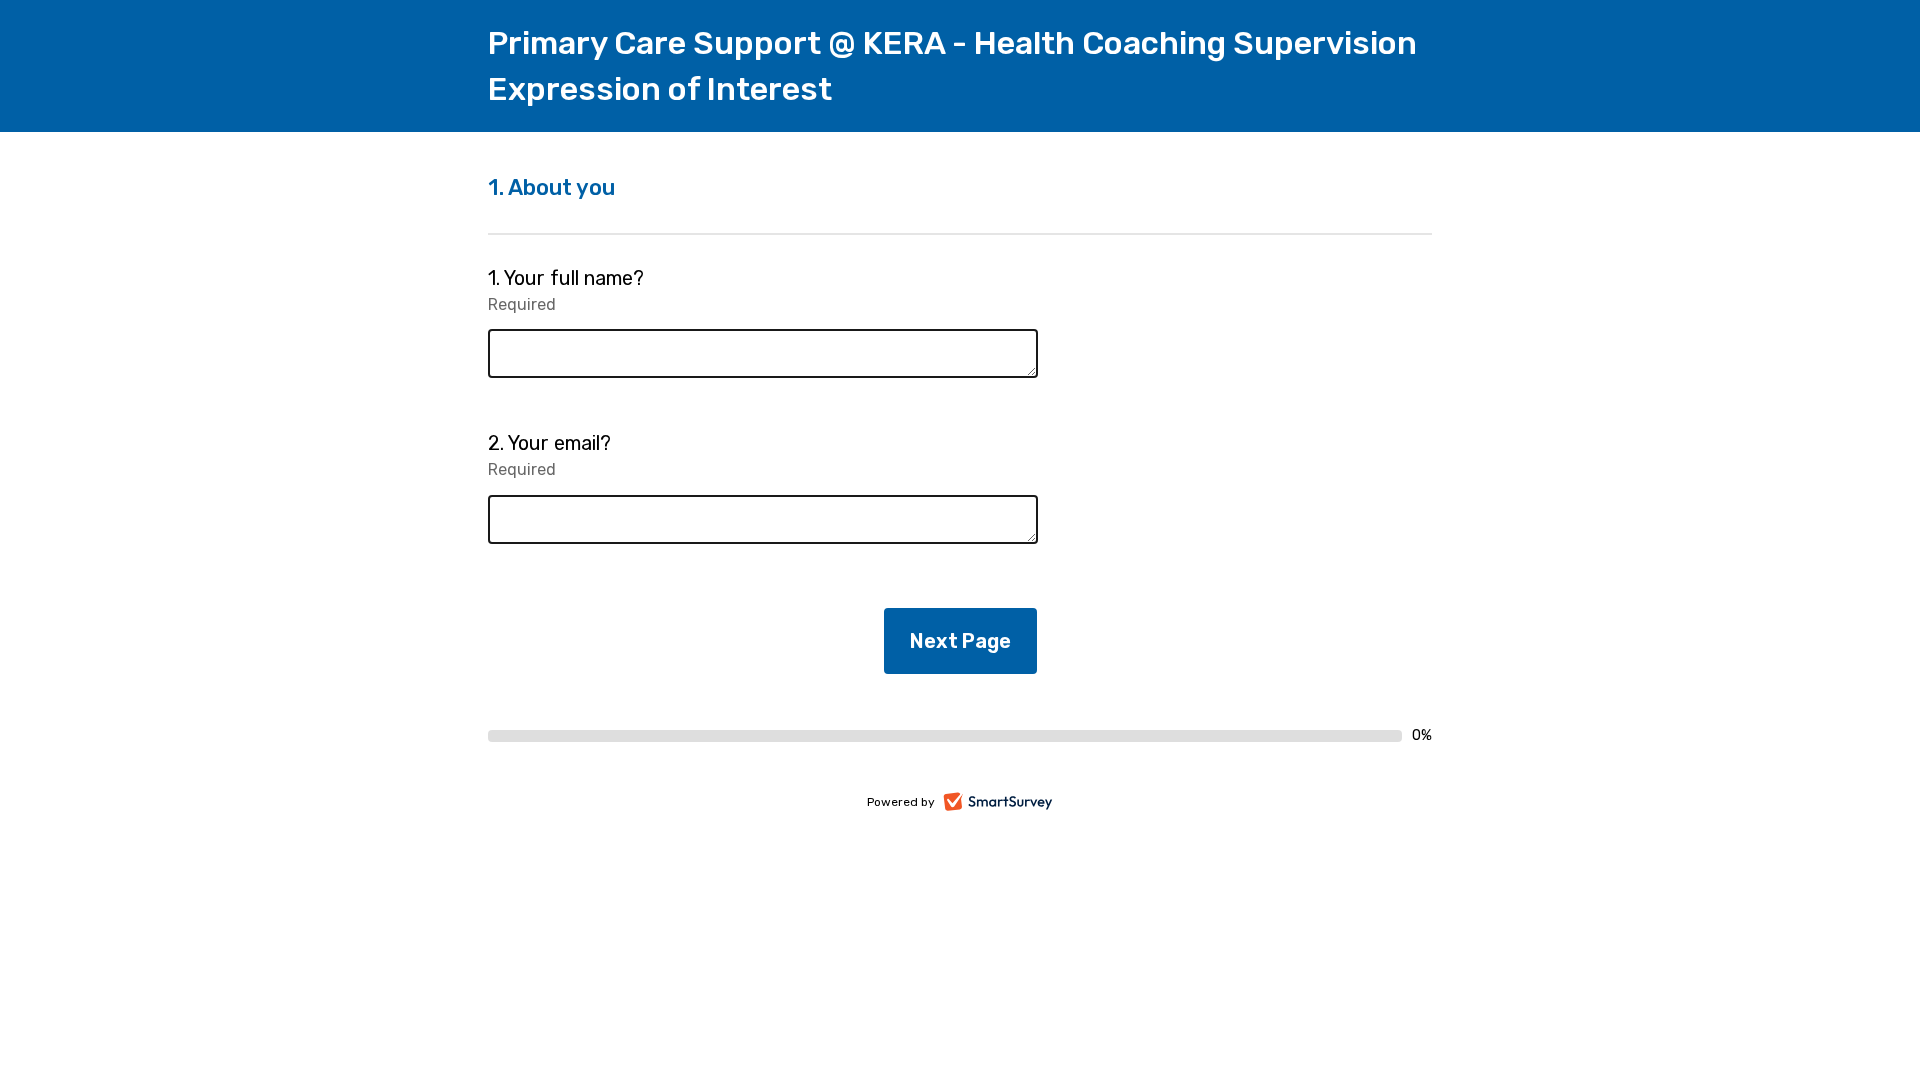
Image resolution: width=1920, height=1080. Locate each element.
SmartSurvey (1020, 804)
